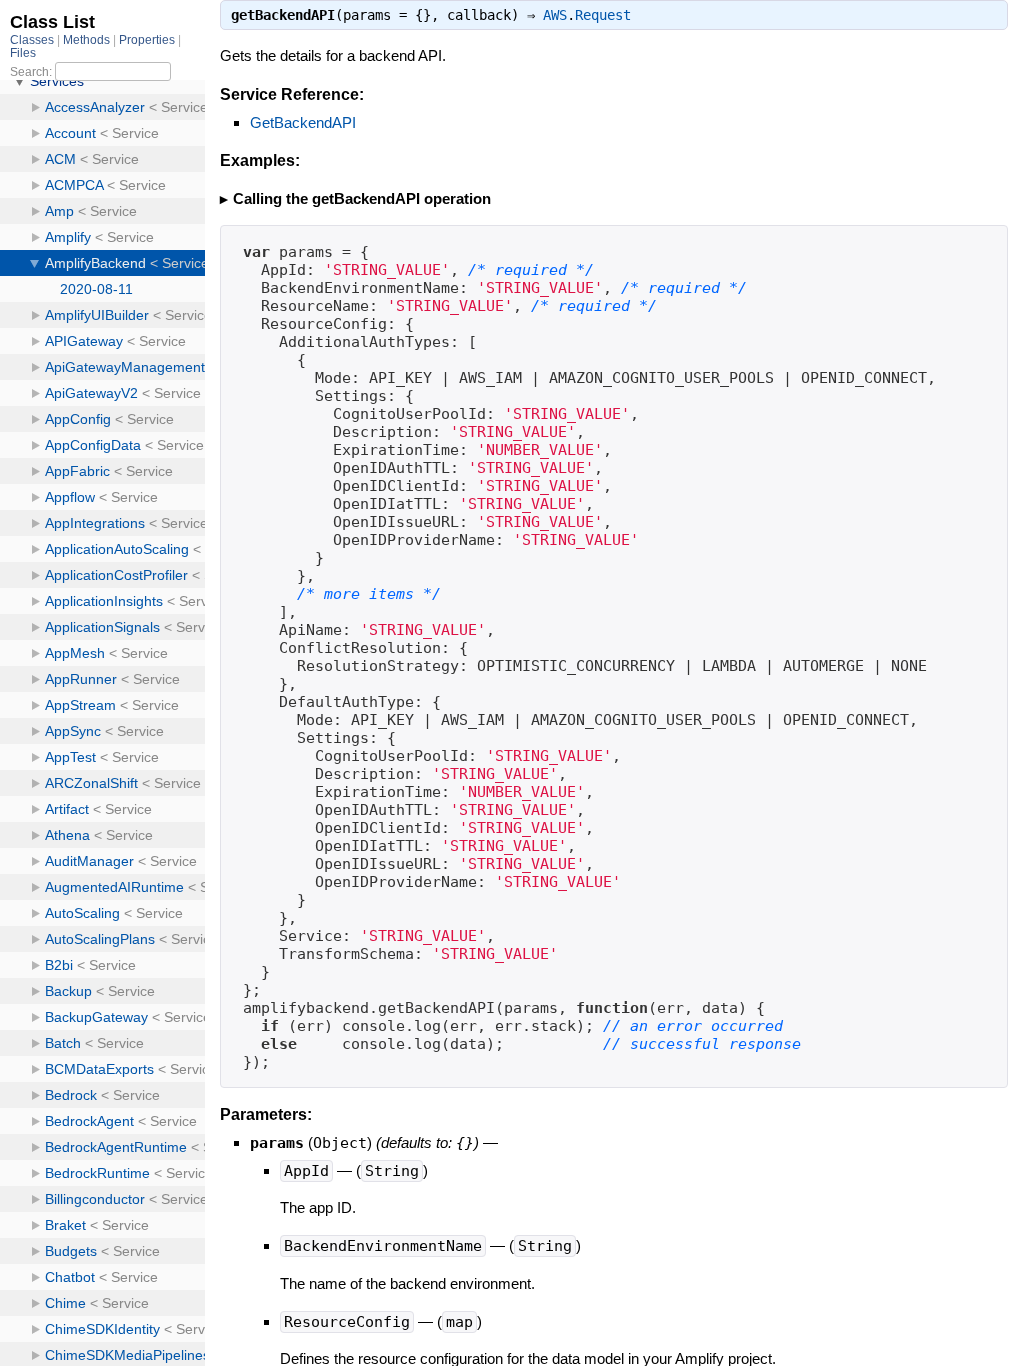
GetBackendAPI (303, 122)
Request (603, 15)
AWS (555, 15)
